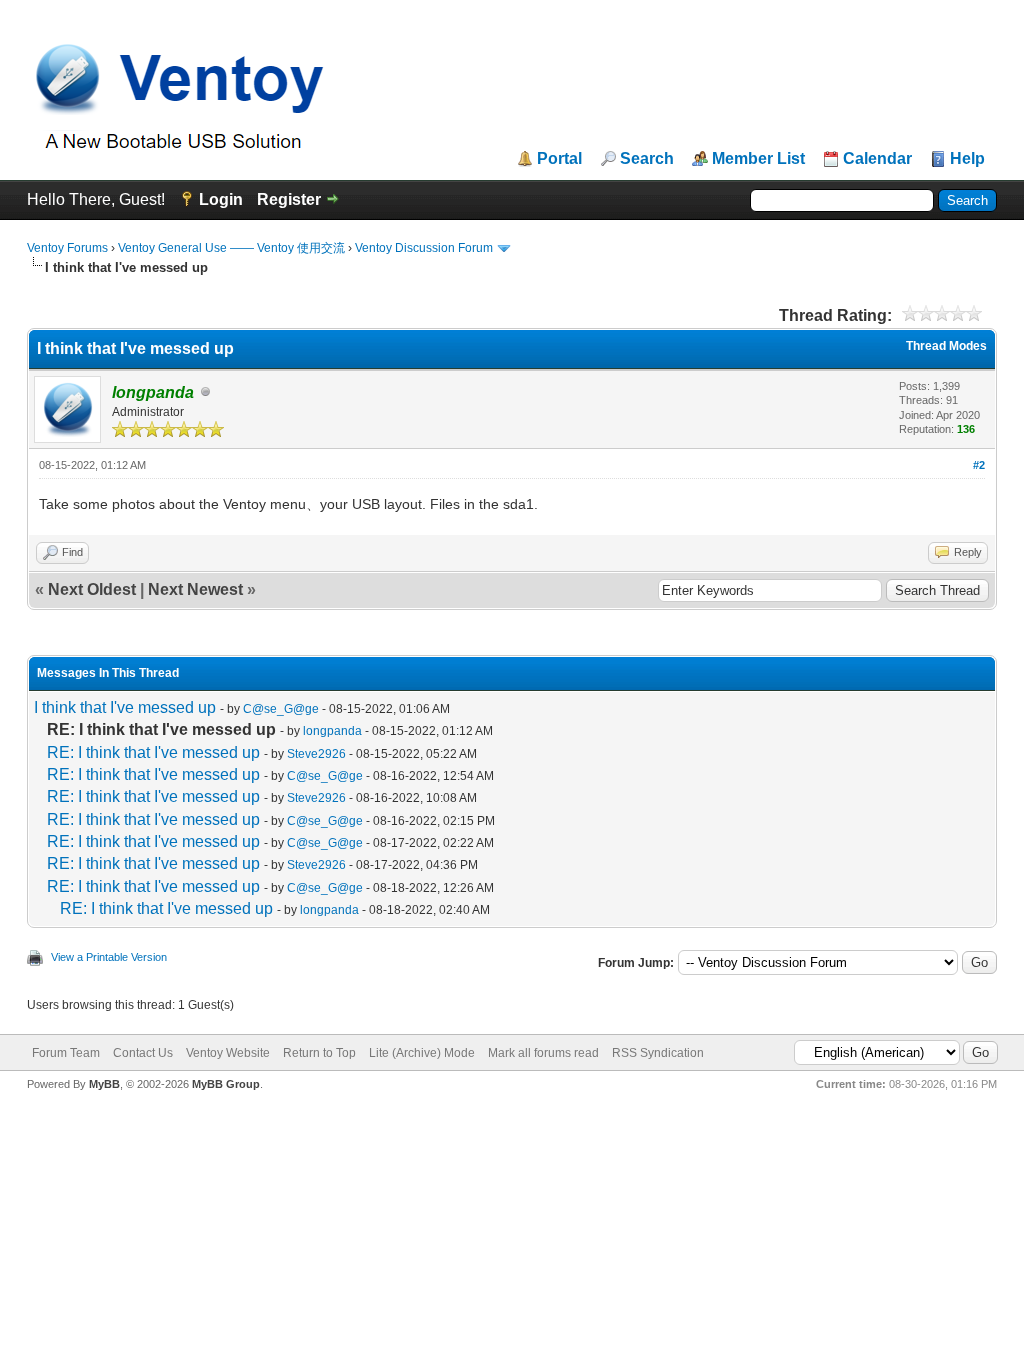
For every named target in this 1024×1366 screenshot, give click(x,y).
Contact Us (143, 1053)
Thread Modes (946, 346)
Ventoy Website (228, 1053)
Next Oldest (92, 589)
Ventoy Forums (67, 248)
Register (289, 199)
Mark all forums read (543, 1053)
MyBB (104, 1084)
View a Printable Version (109, 957)
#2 (979, 465)
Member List (758, 159)
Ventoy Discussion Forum (424, 248)
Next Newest (195, 589)
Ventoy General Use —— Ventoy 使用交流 (231, 248)
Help (967, 159)
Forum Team (66, 1053)
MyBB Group (226, 1084)
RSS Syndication (658, 1053)
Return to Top (319, 1053)
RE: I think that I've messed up (153, 752)
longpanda (332, 731)
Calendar (877, 159)
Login (221, 199)
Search (647, 159)
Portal (559, 159)
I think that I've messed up (125, 707)
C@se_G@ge (281, 709)
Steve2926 (316, 754)
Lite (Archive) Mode (422, 1053)
